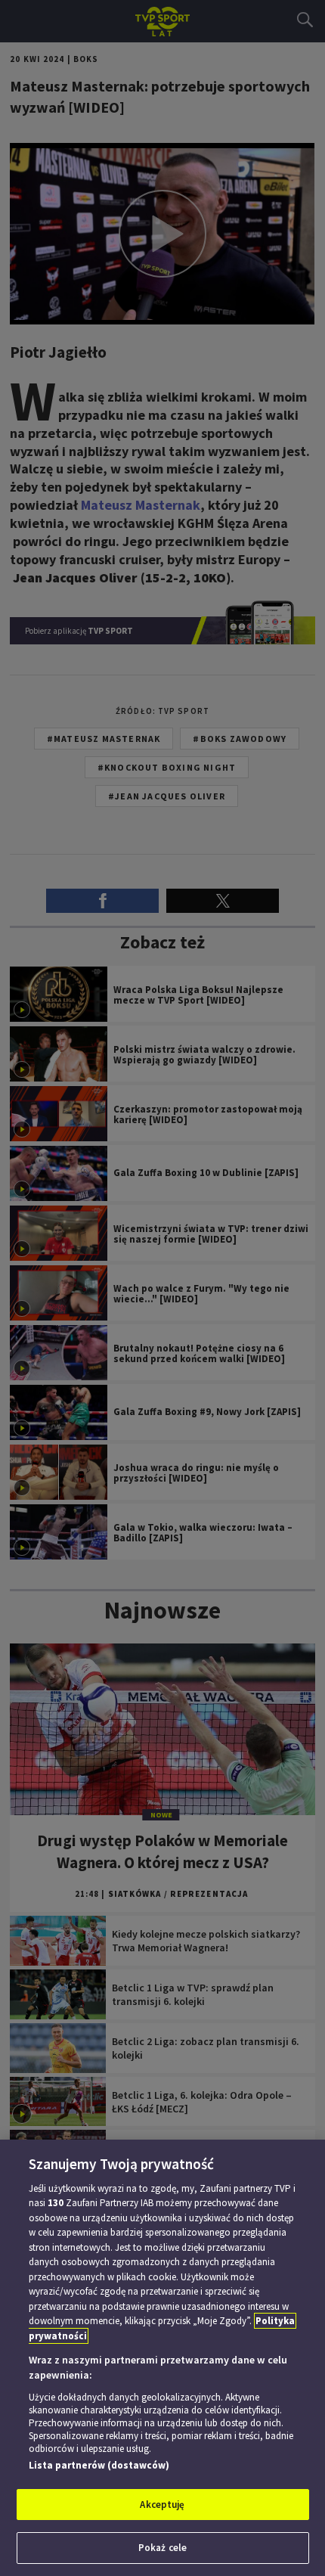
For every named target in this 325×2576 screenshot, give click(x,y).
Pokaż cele (162, 2548)
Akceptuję (162, 2505)
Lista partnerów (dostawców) (99, 2465)
